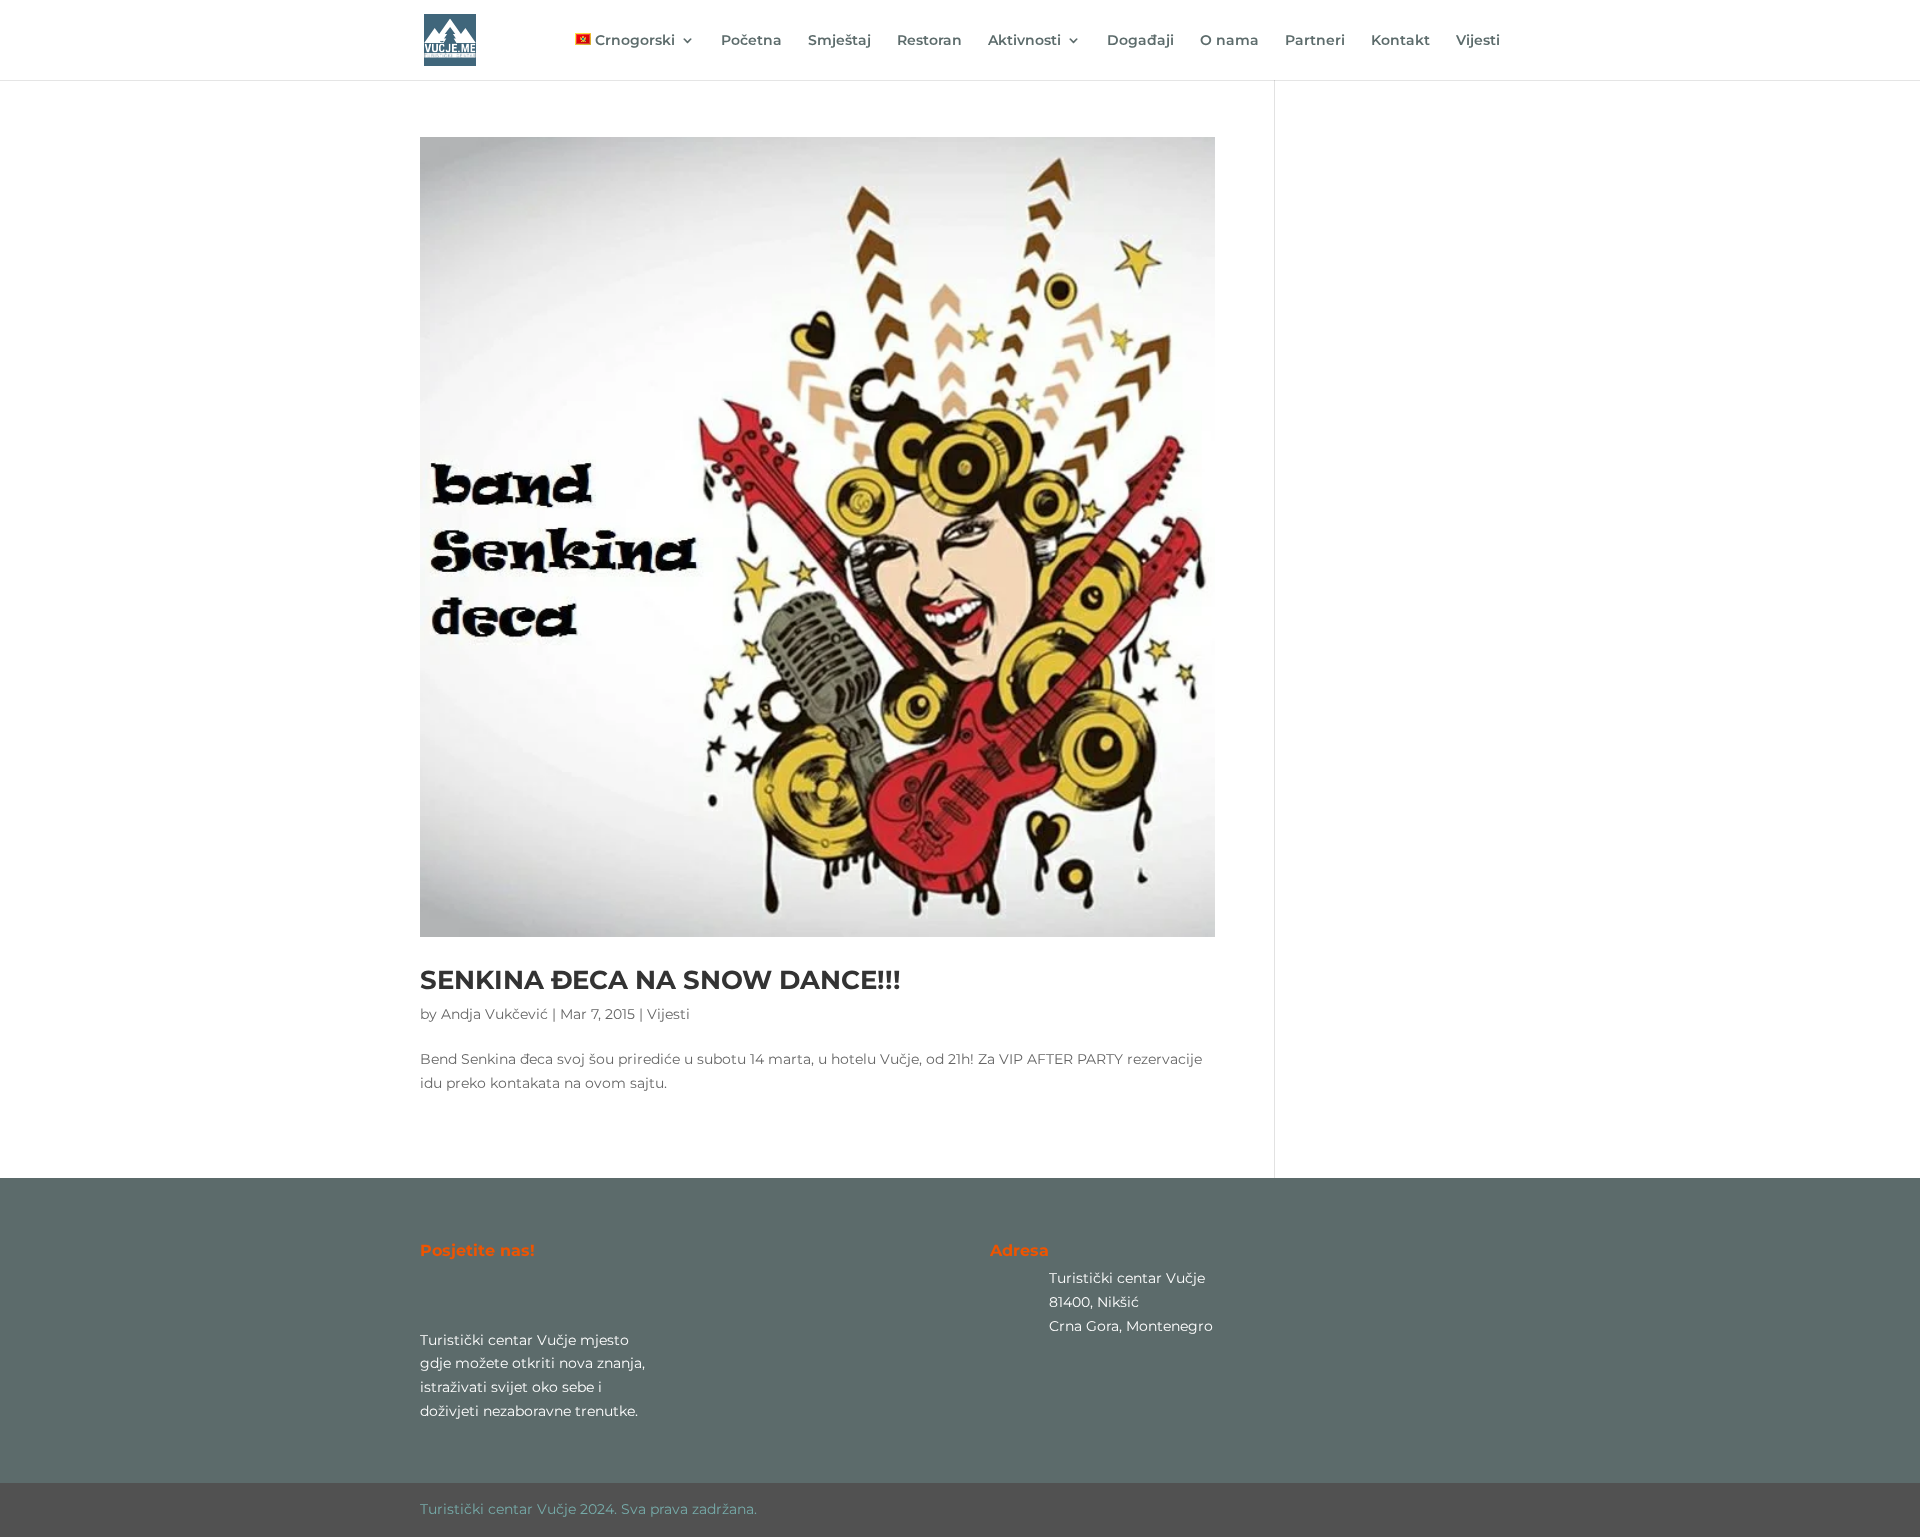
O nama (1229, 41)
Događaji (1140, 41)
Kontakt (1400, 41)
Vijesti (1478, 41)
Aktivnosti (1024, 41)
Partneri (1315, 41)
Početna (751, 41)
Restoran (929, 41)
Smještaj (839, 41)
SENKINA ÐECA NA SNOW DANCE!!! (660, 980)
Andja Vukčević (494, 1014)
